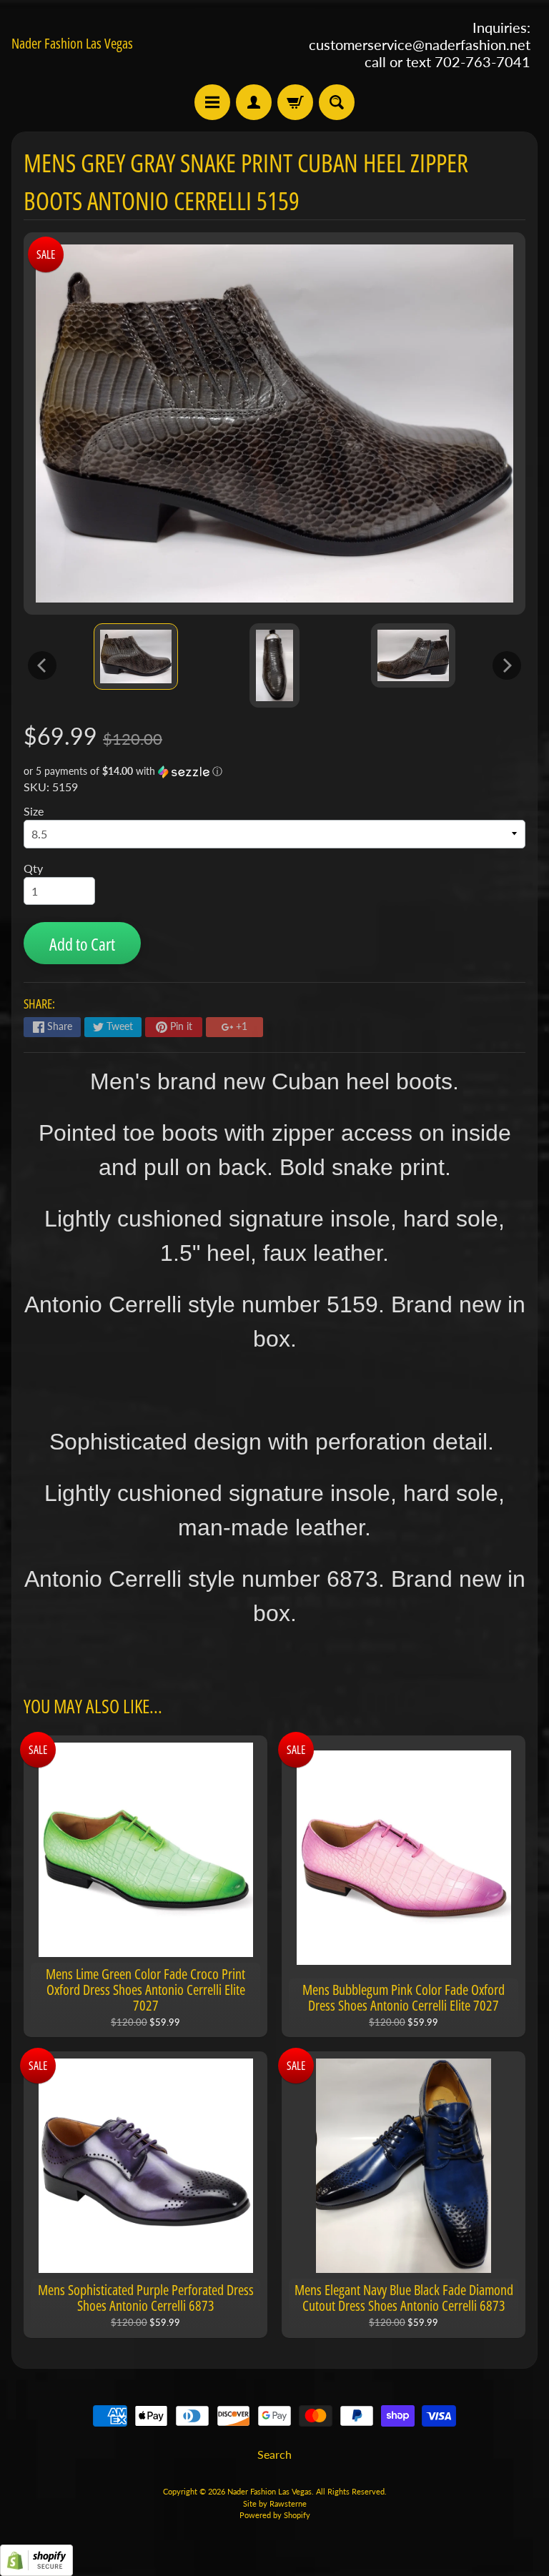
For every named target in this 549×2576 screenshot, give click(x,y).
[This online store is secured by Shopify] (36, 2567)
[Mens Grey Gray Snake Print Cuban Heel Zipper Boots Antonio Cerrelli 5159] (136, 657)
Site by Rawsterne (275, 2503)
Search (274, 2454)
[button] (274, 772)
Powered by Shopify (275, 2515)
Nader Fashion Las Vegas (72, 44)
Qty (33, 868)
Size (34, 811)
